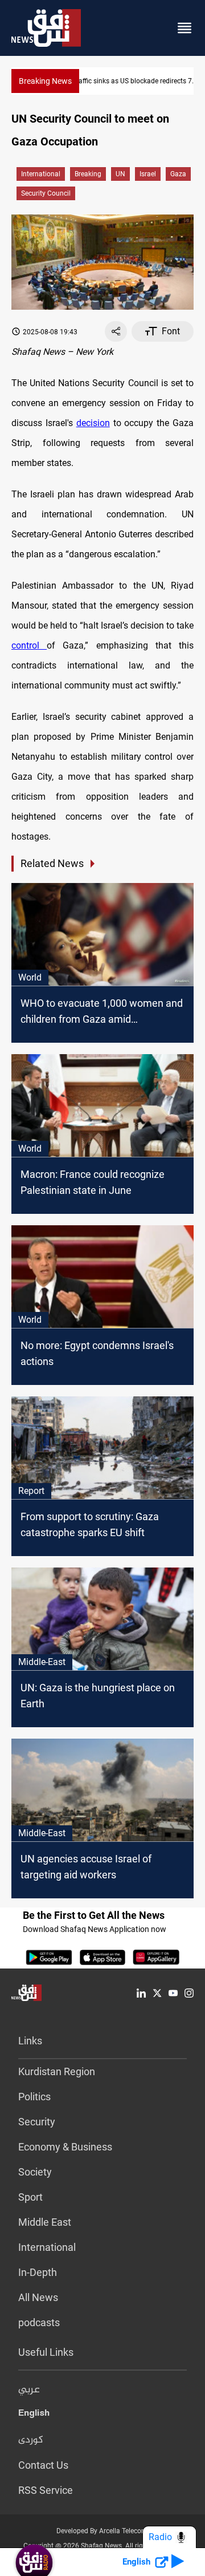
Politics (34, 2097)
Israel (148, 174)
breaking (88, 174)
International (41, 174)
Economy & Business (65, 2147)
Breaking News (45, 81)
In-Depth (38, 2272)
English (34, 2415)
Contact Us (43, 2465)
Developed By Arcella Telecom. (103, 2531)
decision (93, 423)
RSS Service (46, 2490)
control (29, 645)
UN (120, 174)
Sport (30, 2197)
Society (35, 2172)
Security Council (46, 193)
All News (38, 2297)
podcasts (39, 2322)
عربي (29, 2390)
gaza (178, 174)
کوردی (31, 2440)
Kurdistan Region (57, 2071)
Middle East (45, 2222)
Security (37, 2122)
